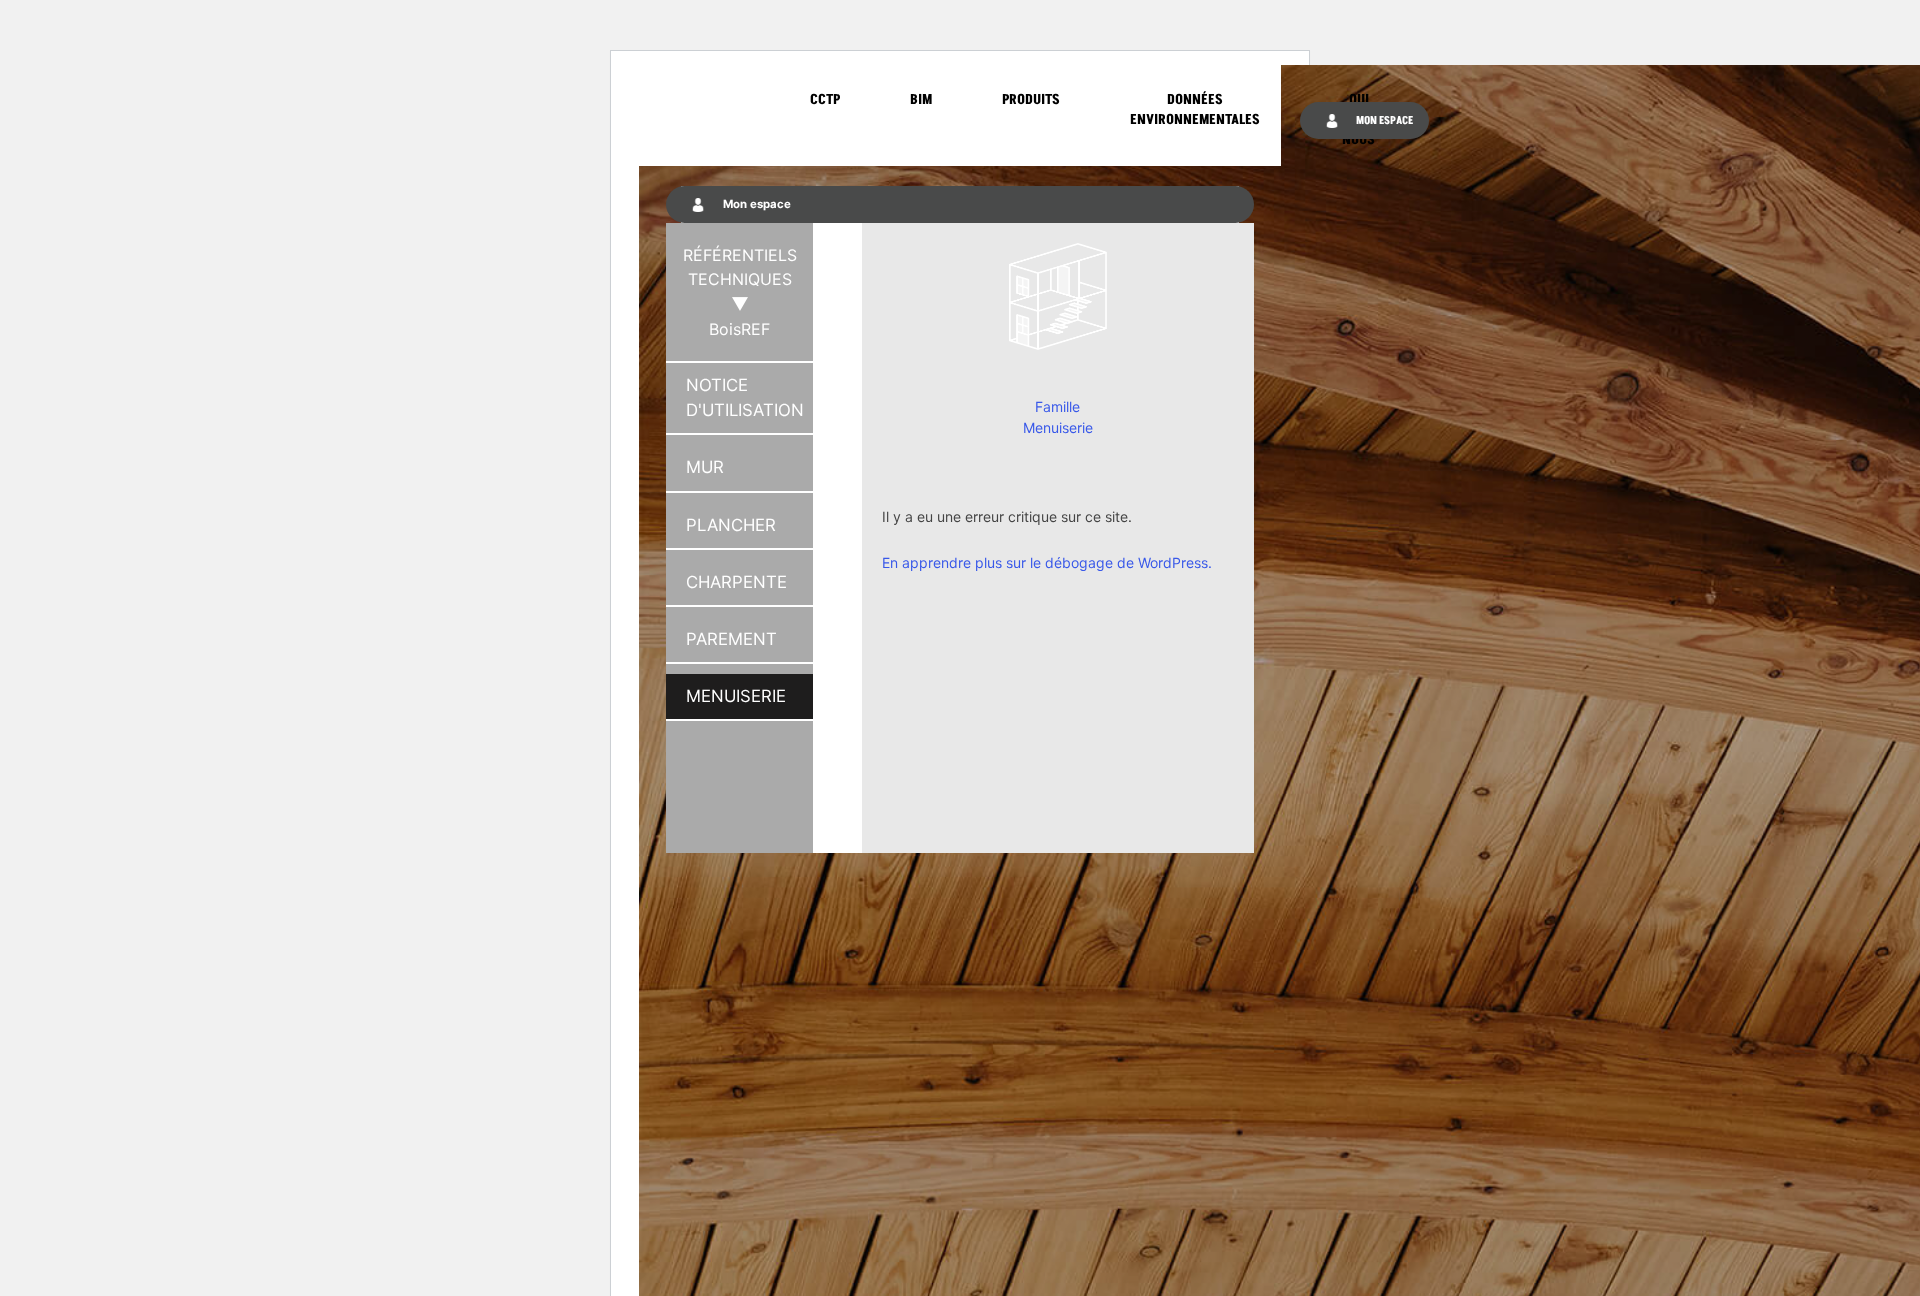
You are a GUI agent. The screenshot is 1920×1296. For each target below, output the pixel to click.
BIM (921, 99)
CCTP (825, 99)
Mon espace (1383, 120)
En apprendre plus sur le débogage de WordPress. (1047, 562)
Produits (1031, 99)
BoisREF (739, 329)
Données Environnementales (1195, 109)
